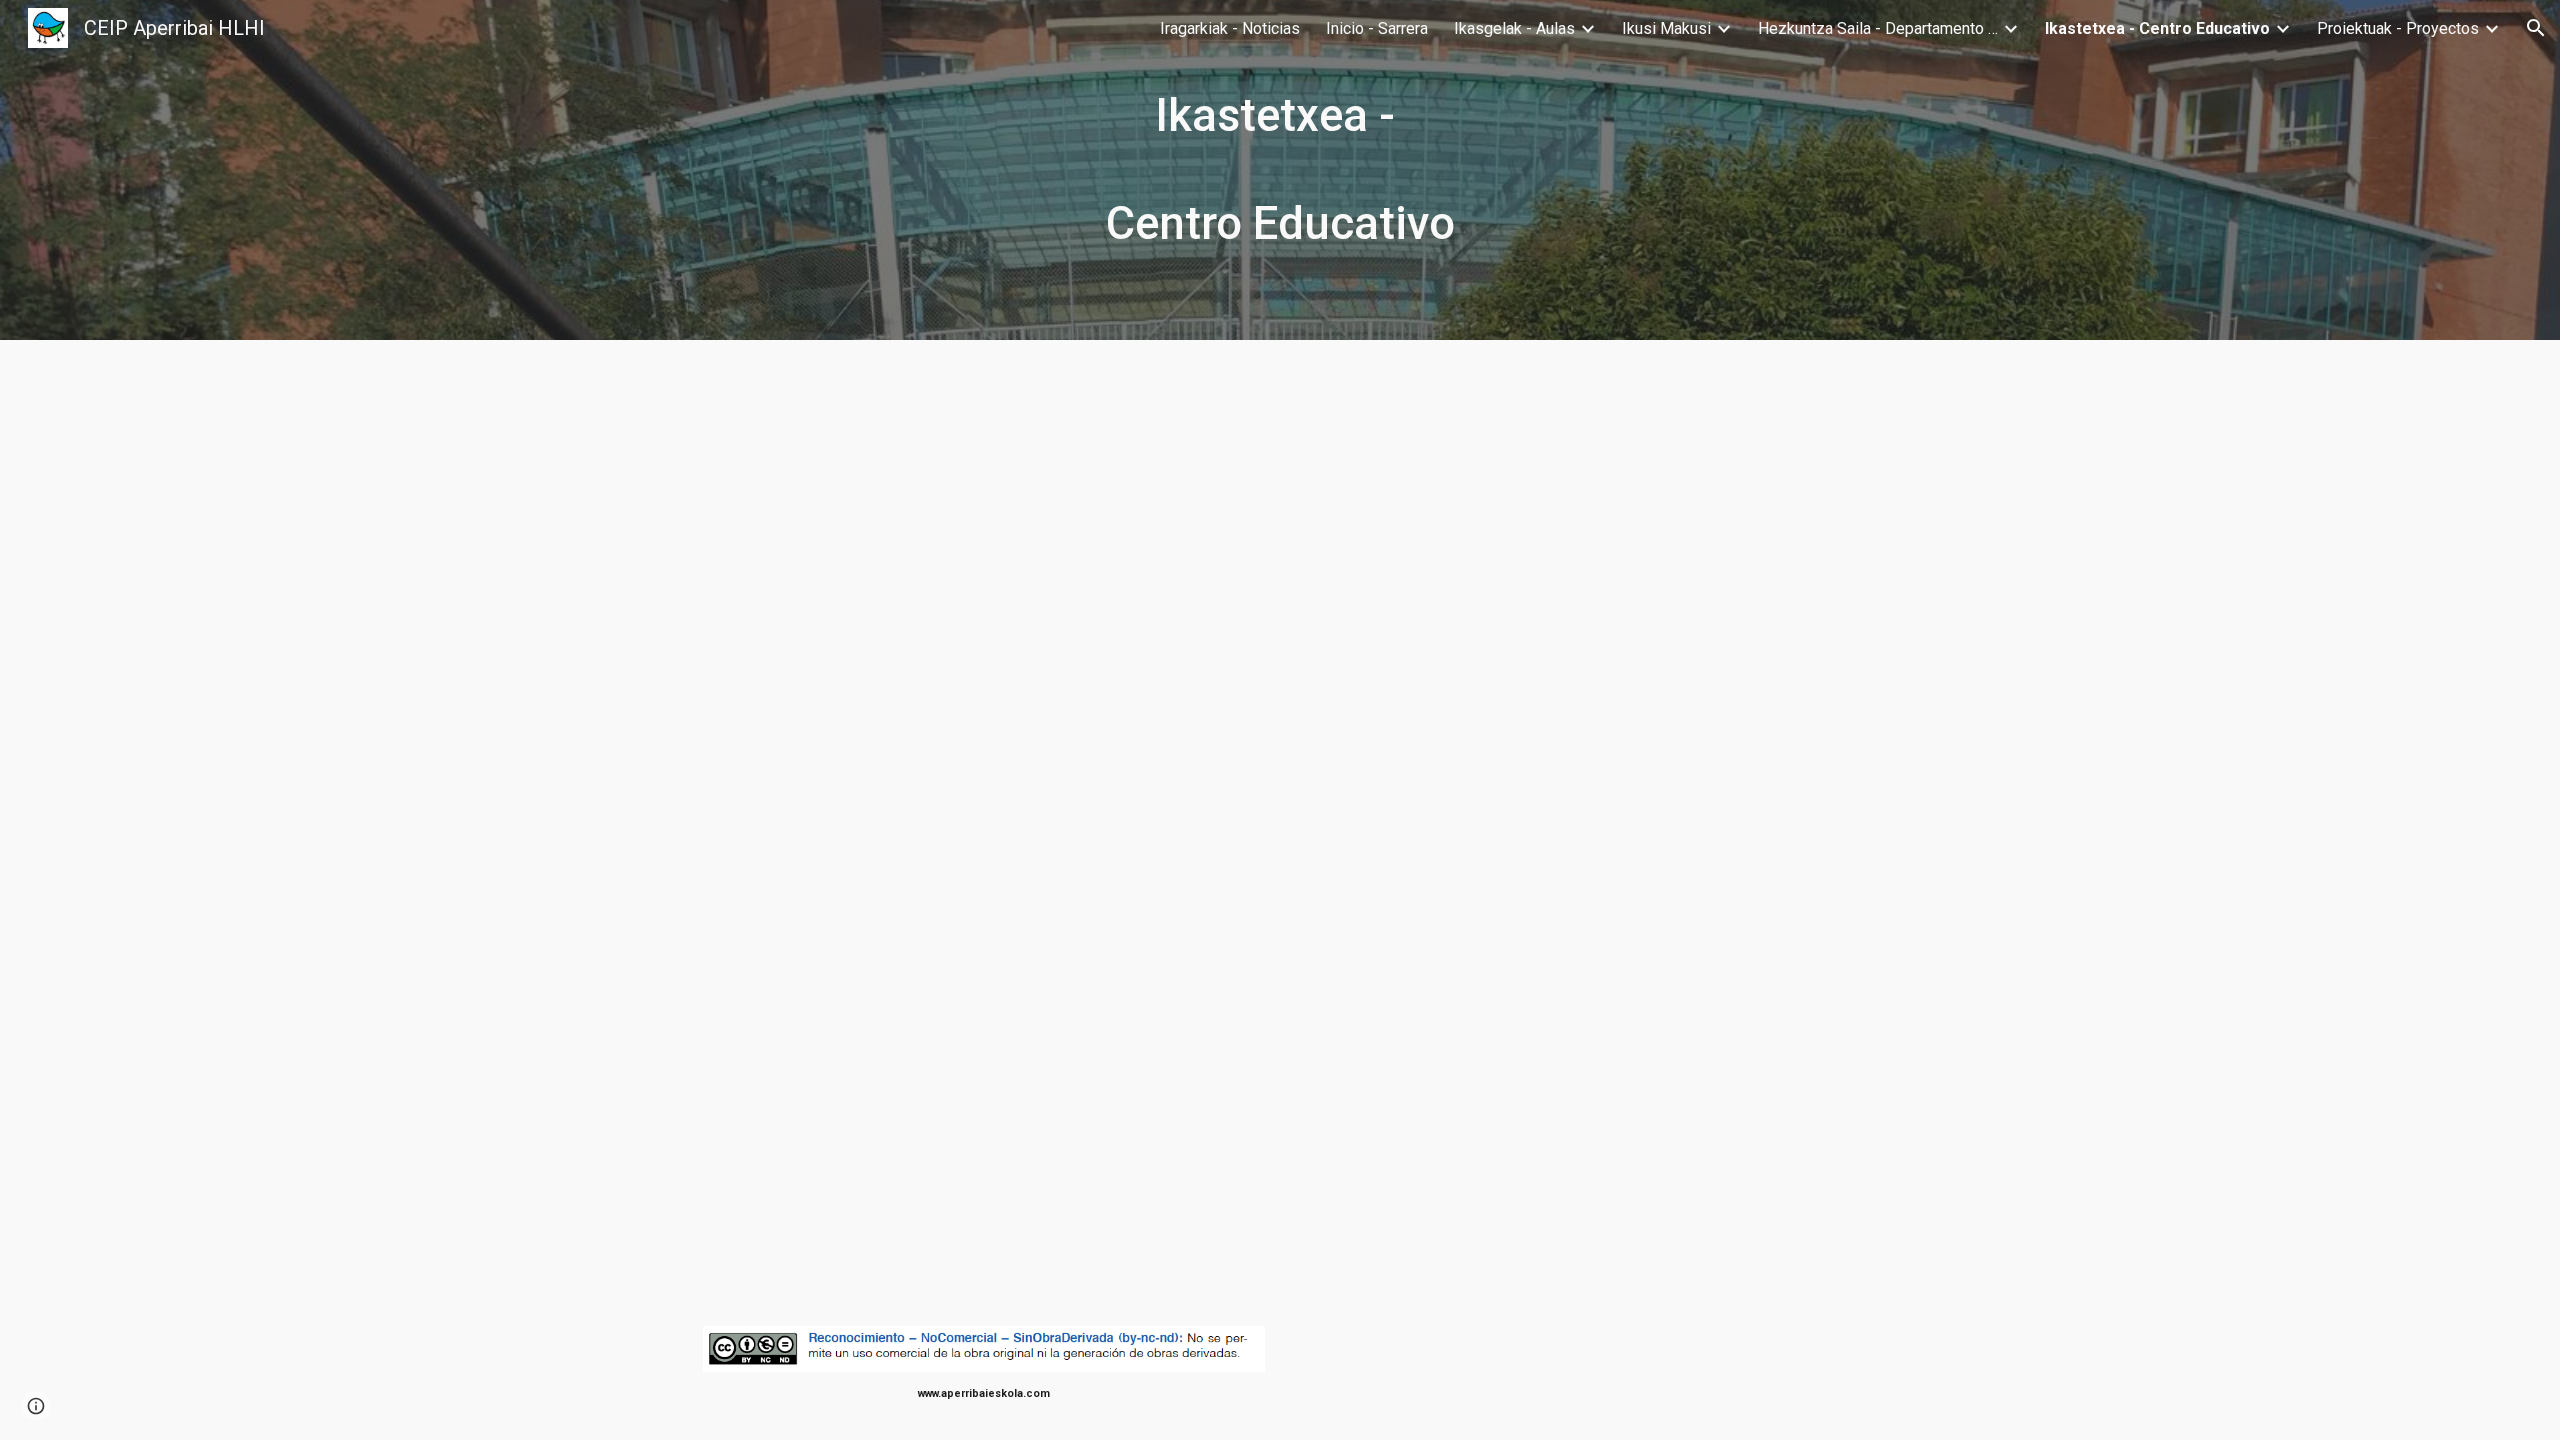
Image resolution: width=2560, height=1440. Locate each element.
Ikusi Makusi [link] (1666, 28)
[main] (1280, 170)
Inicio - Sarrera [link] (1377, 28)
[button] (2536, 28)
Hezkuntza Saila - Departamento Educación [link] (1878, 28)
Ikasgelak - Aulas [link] (1514, 28)
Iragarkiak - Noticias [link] (1230, 28)
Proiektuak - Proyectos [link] (2398, 28)
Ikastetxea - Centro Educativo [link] (2157, 28)
